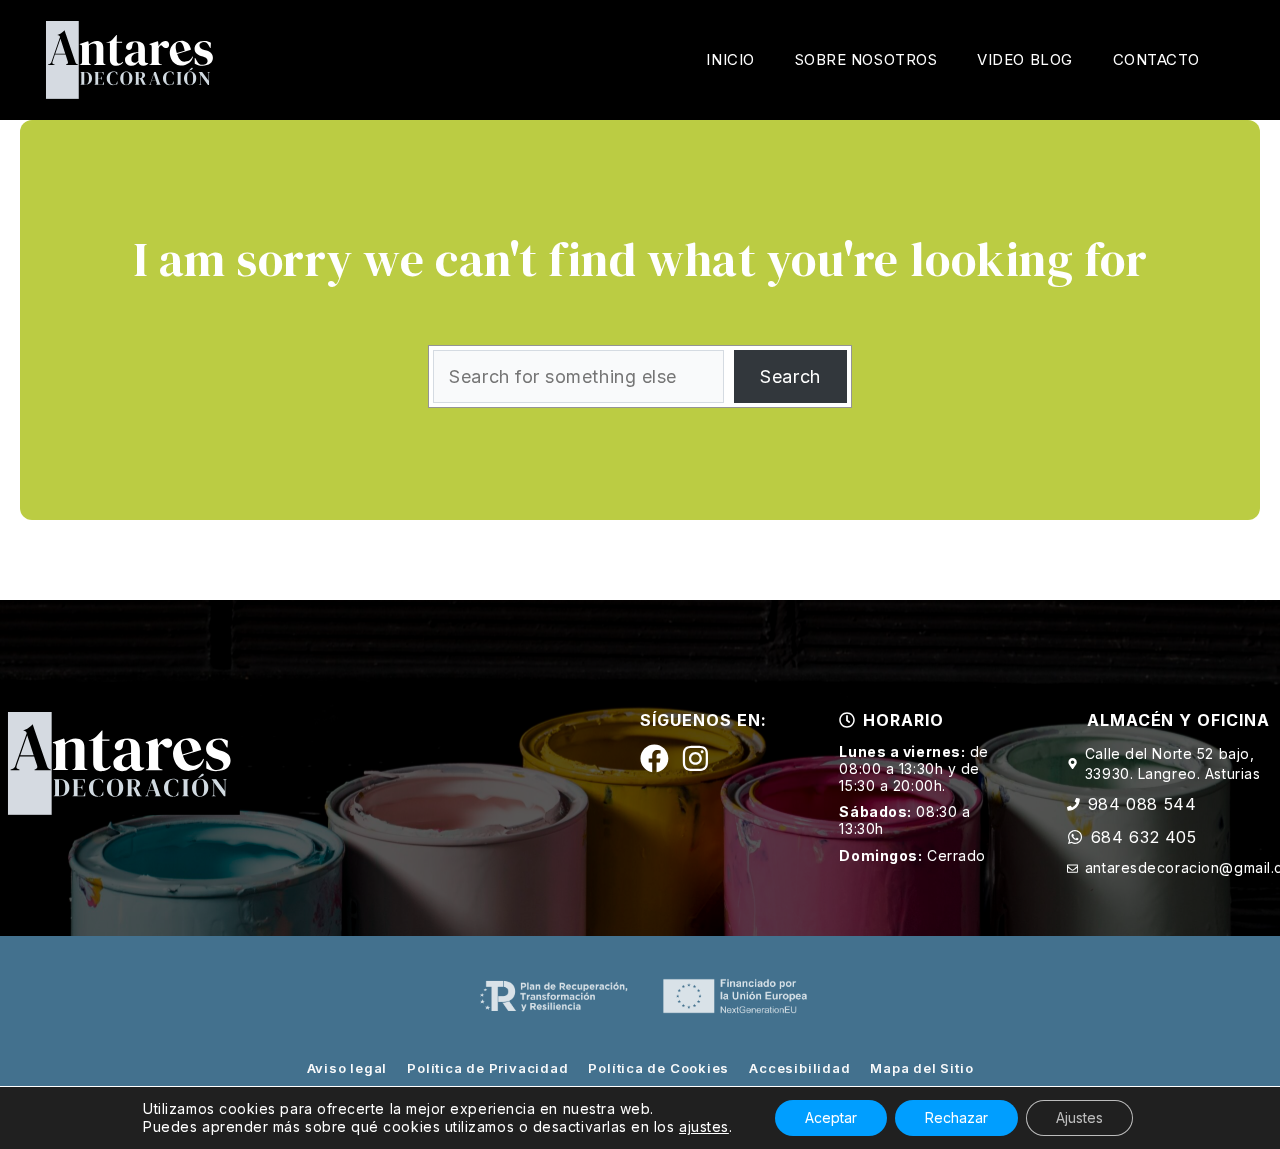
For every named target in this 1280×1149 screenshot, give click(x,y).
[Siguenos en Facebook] (654, 758)
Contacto (1156, 59)
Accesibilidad (799, 1068)
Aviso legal (347, 1068)
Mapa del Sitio (921, 1068)
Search (790, 376)
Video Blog (1024, 59)
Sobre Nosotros (866, 59)
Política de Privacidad (487, 1068)
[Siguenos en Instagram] (695, 758)
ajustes (704, 1126)
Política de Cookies (658, 1068)
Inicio (730, 59)
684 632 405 (1144, 837)
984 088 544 (1142, 804)
